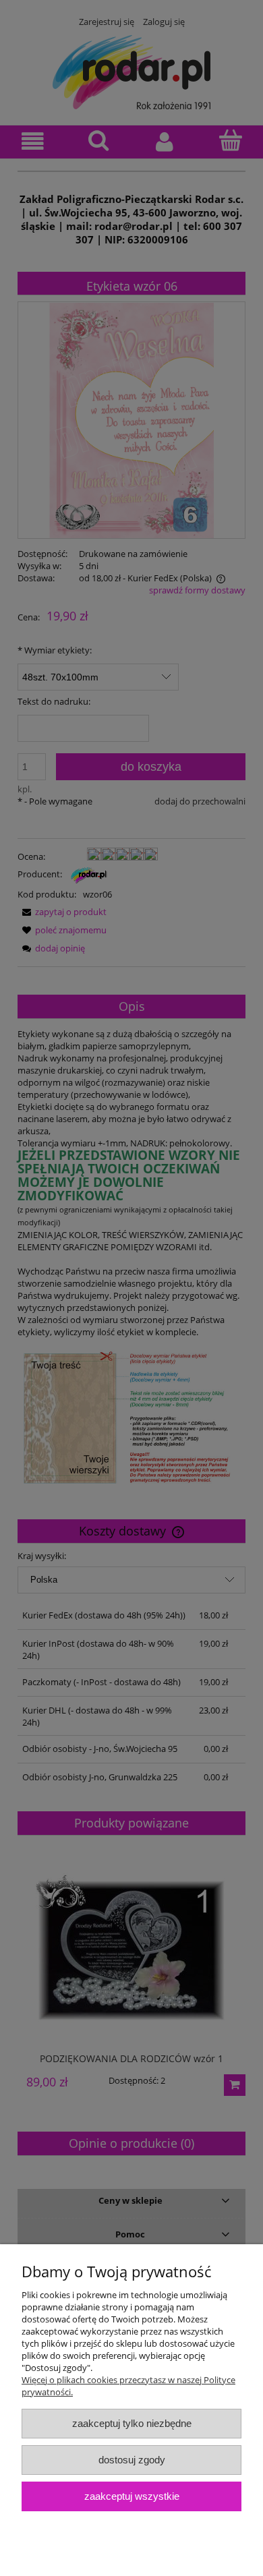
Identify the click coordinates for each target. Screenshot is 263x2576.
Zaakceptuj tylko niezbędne (132, 2423)
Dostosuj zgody (132, 2460)
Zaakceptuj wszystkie (132, 2496)
